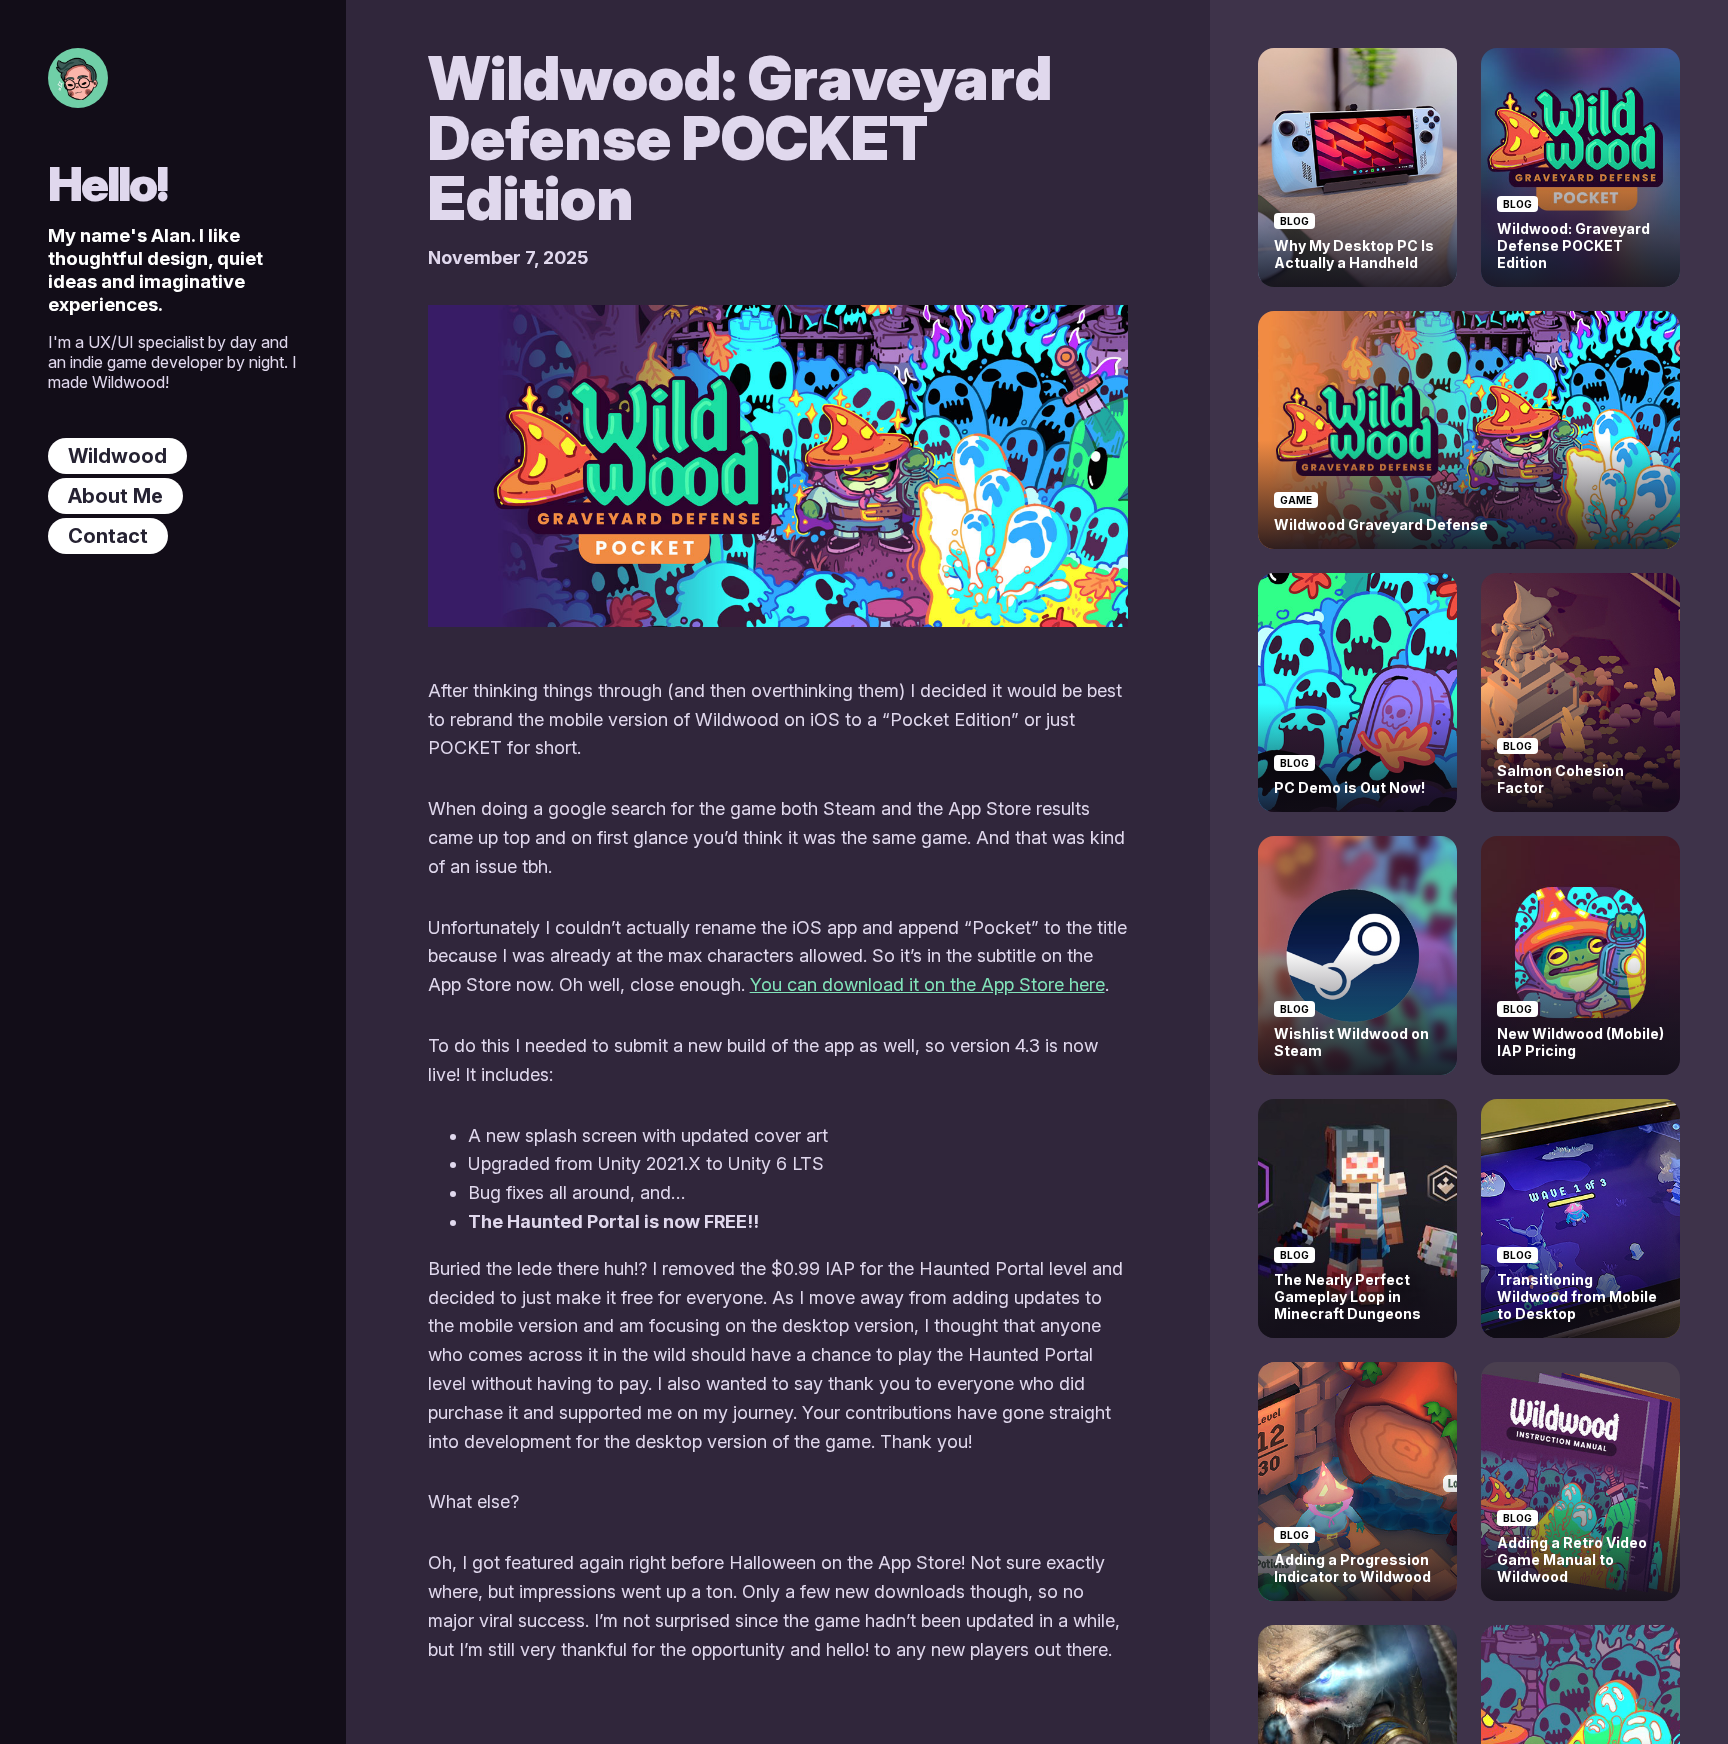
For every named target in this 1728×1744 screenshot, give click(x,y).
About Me (115, 496)
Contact (108, 536)
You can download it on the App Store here (927, 984)
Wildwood (117, 456)
